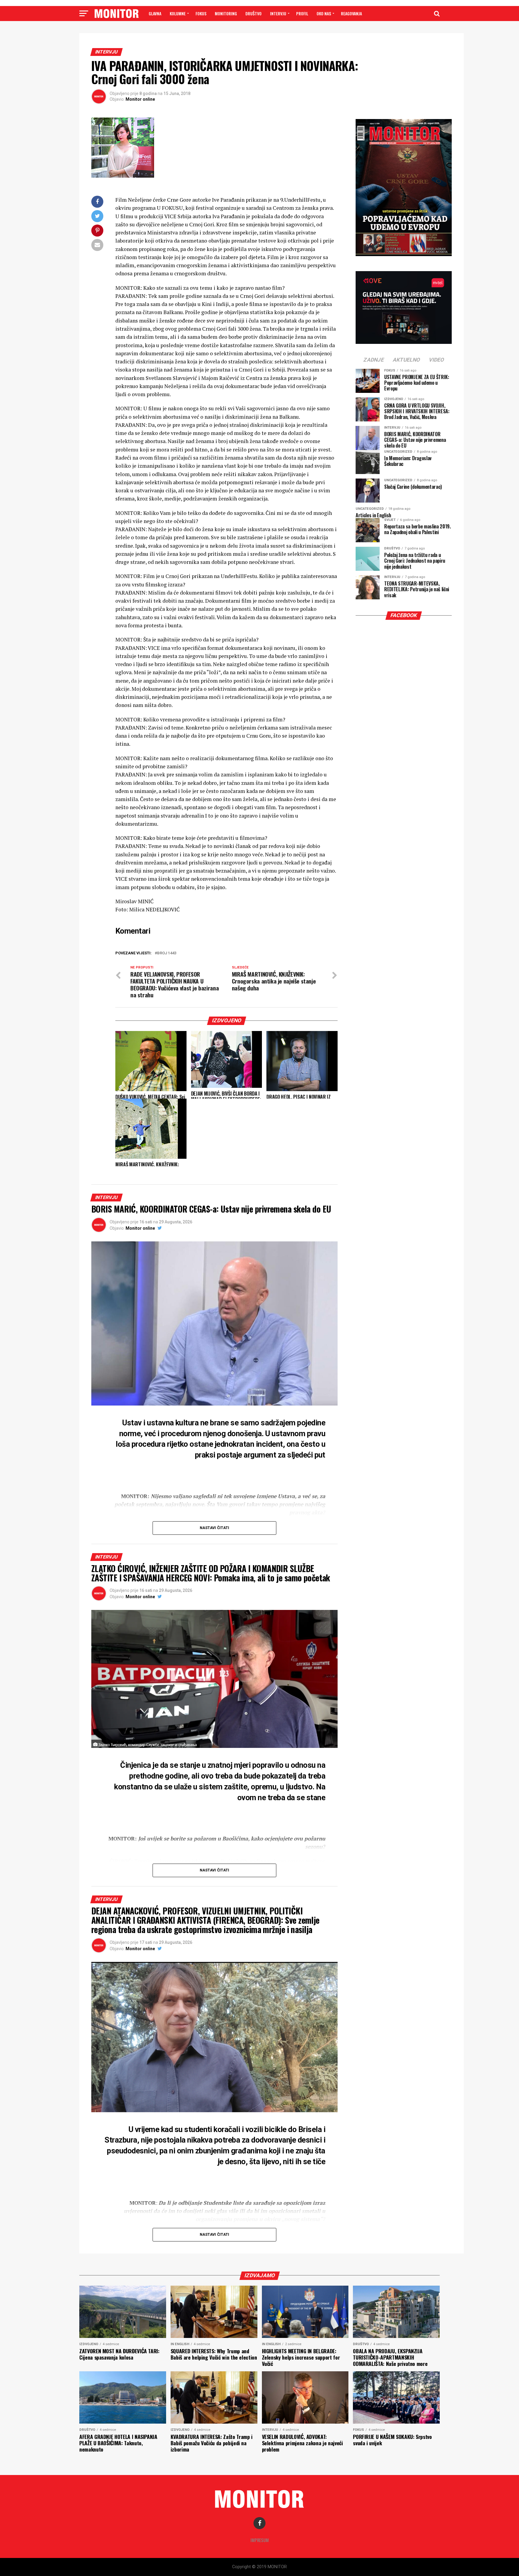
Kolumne (178, 13)
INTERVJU (278, 13)
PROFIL (302, 13)
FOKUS (201, 13)
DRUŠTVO (253, 13)
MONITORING (226, 13)
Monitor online (140, 99)
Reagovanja (351, 13)
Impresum (260, 2540)
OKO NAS (324, 13)
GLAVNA (155, 13)
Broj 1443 (167, 953)
